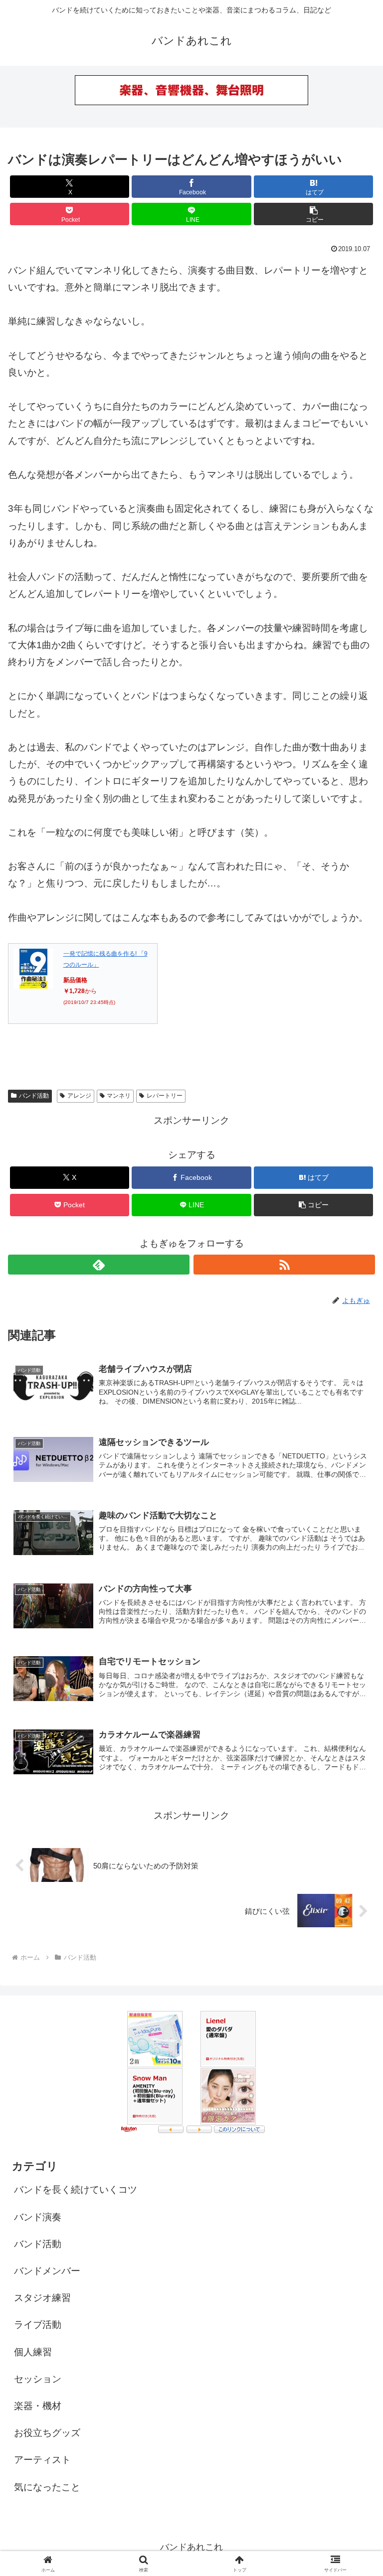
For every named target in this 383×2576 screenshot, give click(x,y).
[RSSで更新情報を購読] (284, 1265)
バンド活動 (34, 1096)
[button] (313, 214)
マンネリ (119, 1096)
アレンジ (79, 1096)
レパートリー (165, 1096)
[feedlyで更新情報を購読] (99, 1265)
